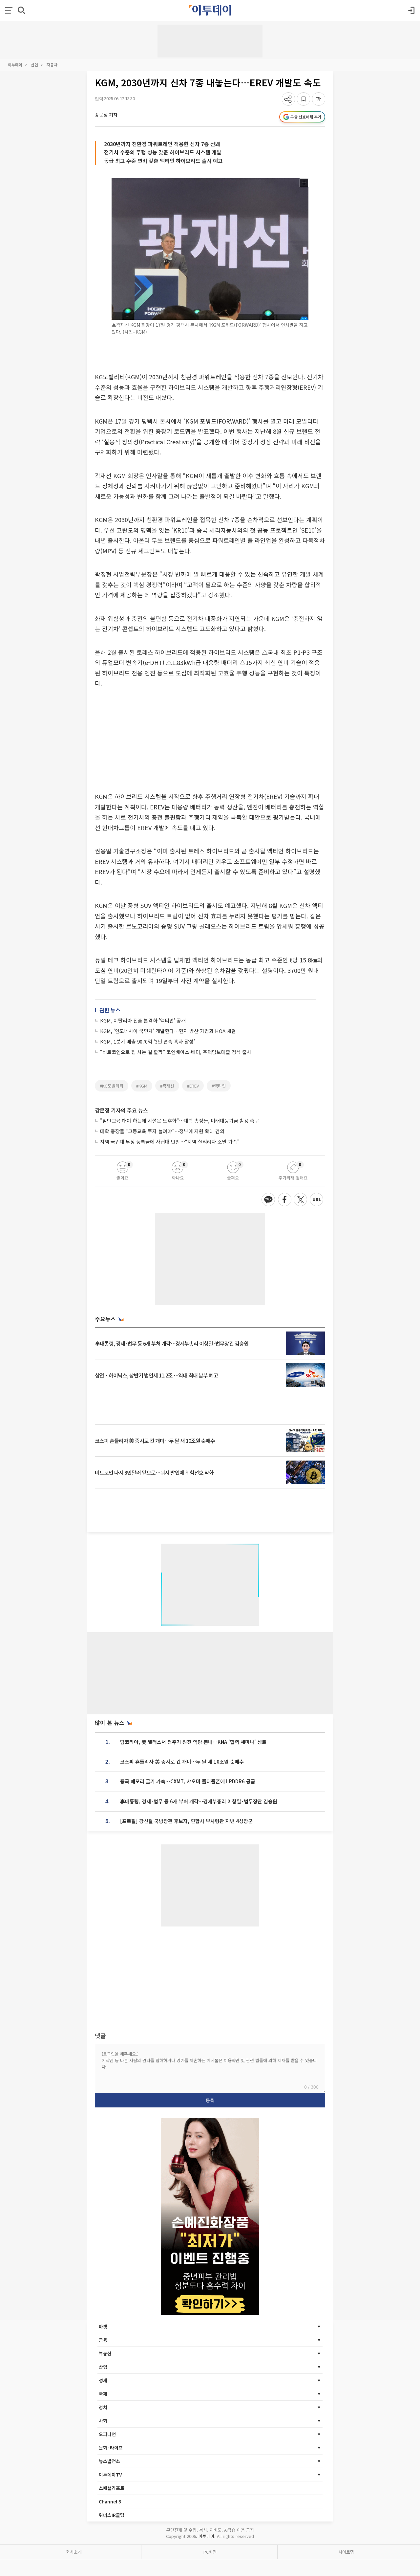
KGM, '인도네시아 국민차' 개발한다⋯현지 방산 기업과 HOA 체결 (168, 1031)
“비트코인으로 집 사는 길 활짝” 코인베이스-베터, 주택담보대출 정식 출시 (176, 1052)
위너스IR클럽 (112, 2515)
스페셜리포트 (112, 2488)
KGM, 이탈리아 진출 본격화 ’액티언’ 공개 (143, 1020)
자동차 (52, 65)
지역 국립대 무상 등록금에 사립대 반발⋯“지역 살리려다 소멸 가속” (170, 1142)
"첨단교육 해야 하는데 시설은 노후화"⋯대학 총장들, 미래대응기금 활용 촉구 (180, 1121)
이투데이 (15, 65)
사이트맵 (346, 2552)
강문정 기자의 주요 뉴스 (121, 1110)
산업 (34, 65)
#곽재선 (167, 1086)
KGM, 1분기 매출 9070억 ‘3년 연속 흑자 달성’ (147, 1041)
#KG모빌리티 (112, 1086)
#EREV (193, 1086)
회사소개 (74, 2552)
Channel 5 (110, 2501)
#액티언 (219, 1086)
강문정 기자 (106, 115)
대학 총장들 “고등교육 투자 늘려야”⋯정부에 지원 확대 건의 (162, 1131)
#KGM (142, 1086)
